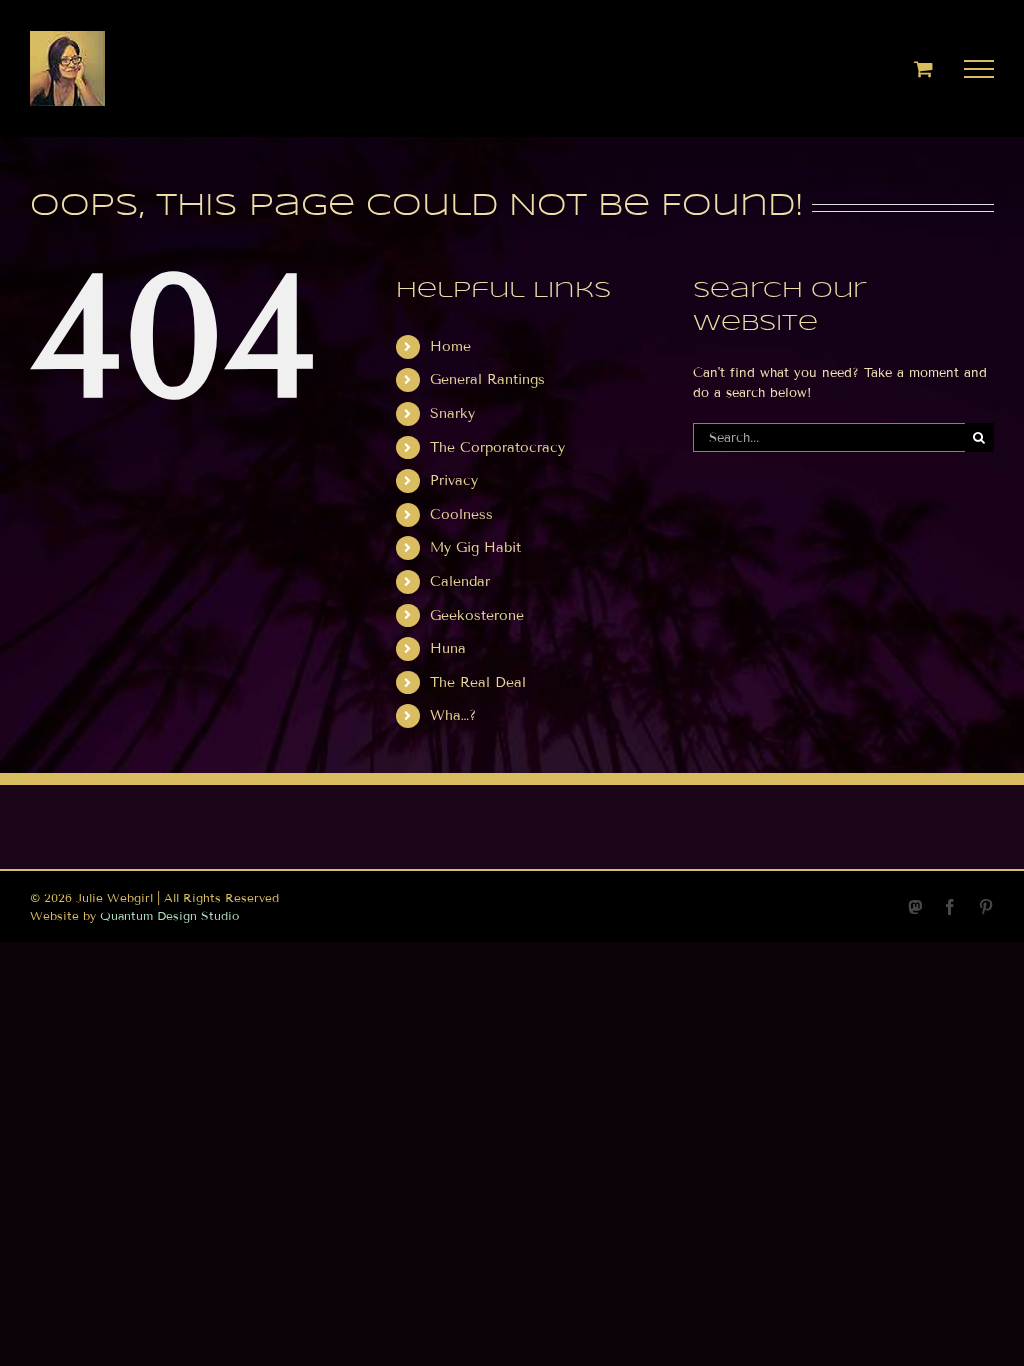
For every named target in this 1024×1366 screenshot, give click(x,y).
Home (450, 346)
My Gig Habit (475, 547)
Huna (448, 648)
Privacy (454, 480)
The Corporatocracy (497, 447)
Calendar (460, 581)
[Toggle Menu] (979, 69)
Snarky (452, 413)
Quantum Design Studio (169, 915)
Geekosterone (477, 615)
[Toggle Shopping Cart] (923, 68)
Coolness (461, 514)
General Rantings (487, 379)
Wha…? (453, 715)
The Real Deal (478, 682)
